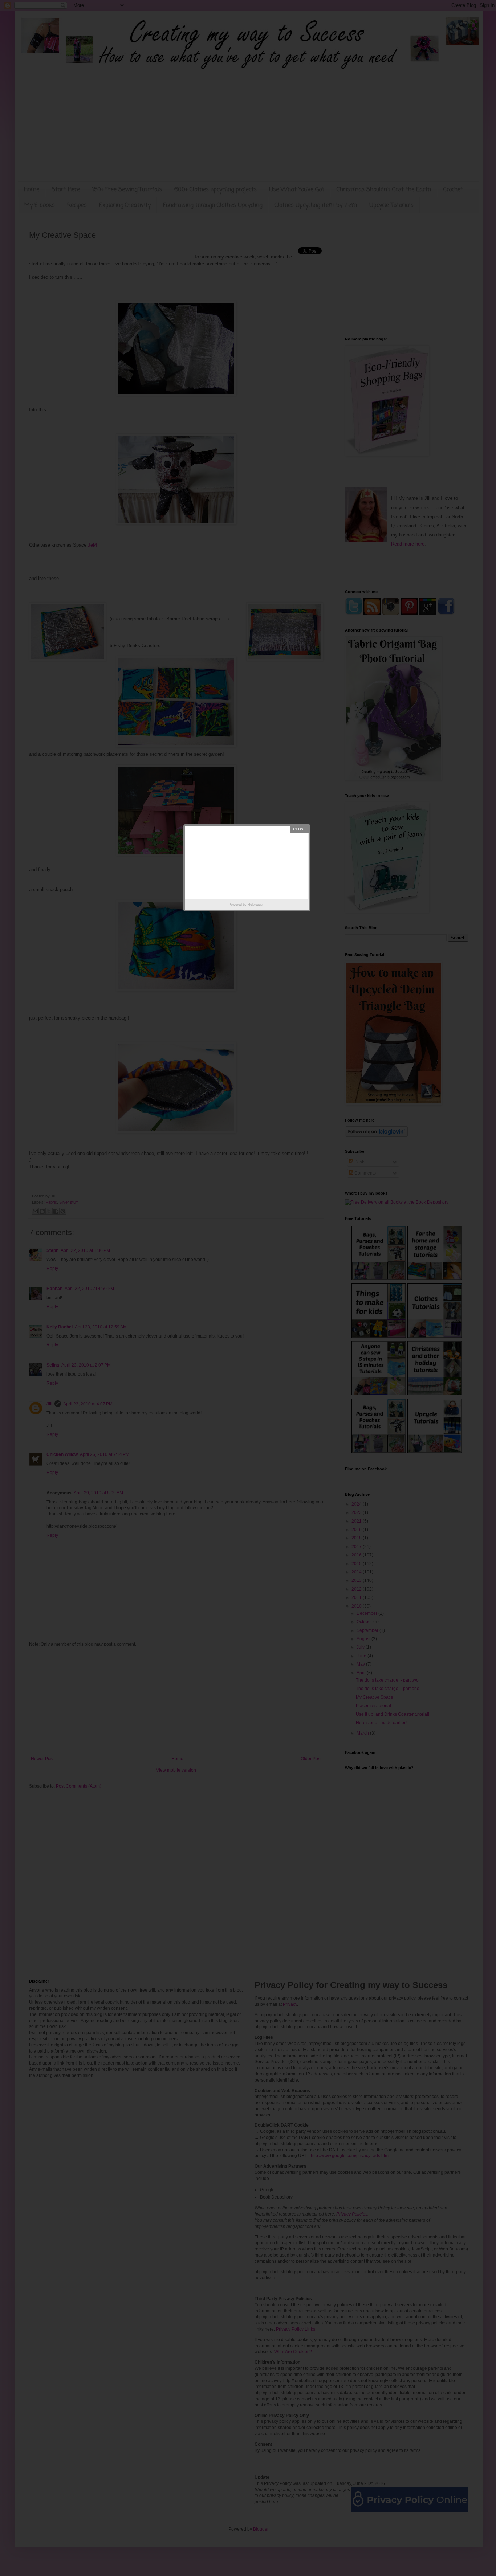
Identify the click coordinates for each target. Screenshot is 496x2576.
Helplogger (256, 905)
